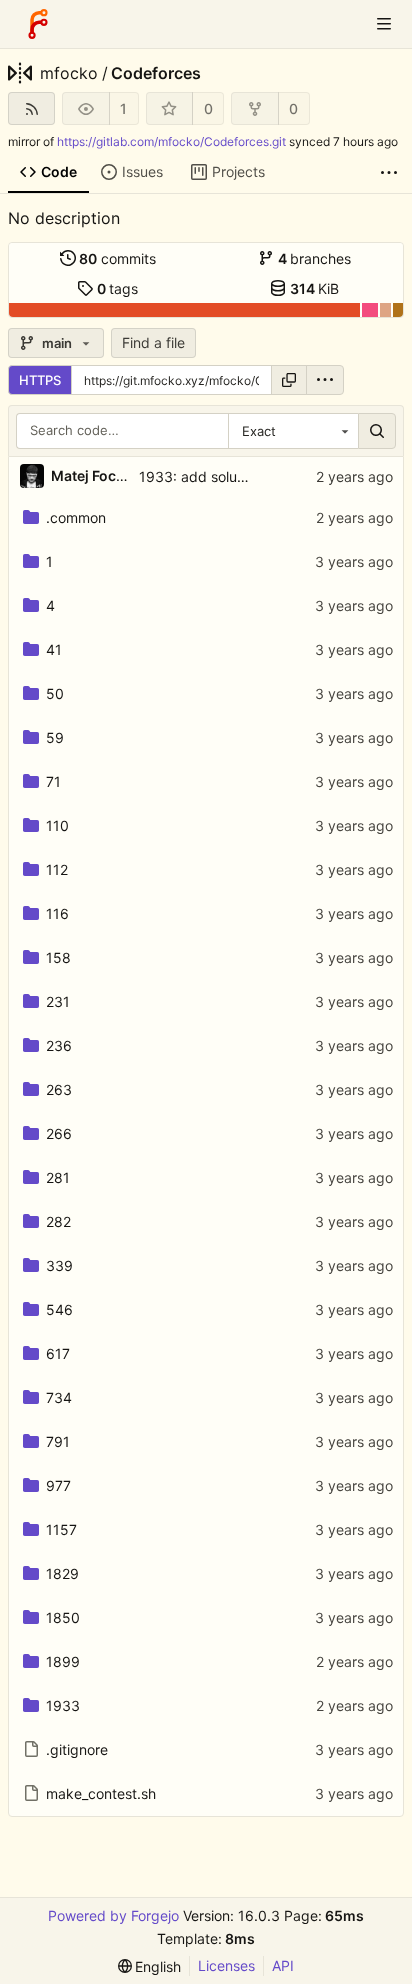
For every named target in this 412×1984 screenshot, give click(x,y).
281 (58, 1177)
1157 (61, 1529)
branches (315, 258)
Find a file (153, 342)
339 (59, 1265)
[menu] (325, 380)
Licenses (226, 1965)
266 (59, 1133)
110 (57, 825)
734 (59, 1397)
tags (118, 288)
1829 (62, 1573)
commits (117, 258)
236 (59, 1045)
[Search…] (377, 431)
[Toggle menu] (384, 24)
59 (55, 737)
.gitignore (77, 1749)
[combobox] (293, 431)
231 (58, 1001)
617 (58, 1353)
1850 (63, 1617)
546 (59, 1309)
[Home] (38, 24)
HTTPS (40, 380)
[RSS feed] (31, 108)
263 (59, 1089)
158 (58, 957)
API (283, 1965)
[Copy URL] (289, 380)
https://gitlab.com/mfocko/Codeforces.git (171, 141)
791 (58, 1441)
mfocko (69, 73)
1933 (63, 1705)
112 (57, 869)
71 (53, 781)
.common (76, 517)
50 (55, 693)
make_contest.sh (101, 1793)
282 (58, 1221)
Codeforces (156, 73)
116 (57, 913)
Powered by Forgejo (113, 1915)
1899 (63, 1661)
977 (58, 1485)
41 (54, 649)
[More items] (389, 172)
